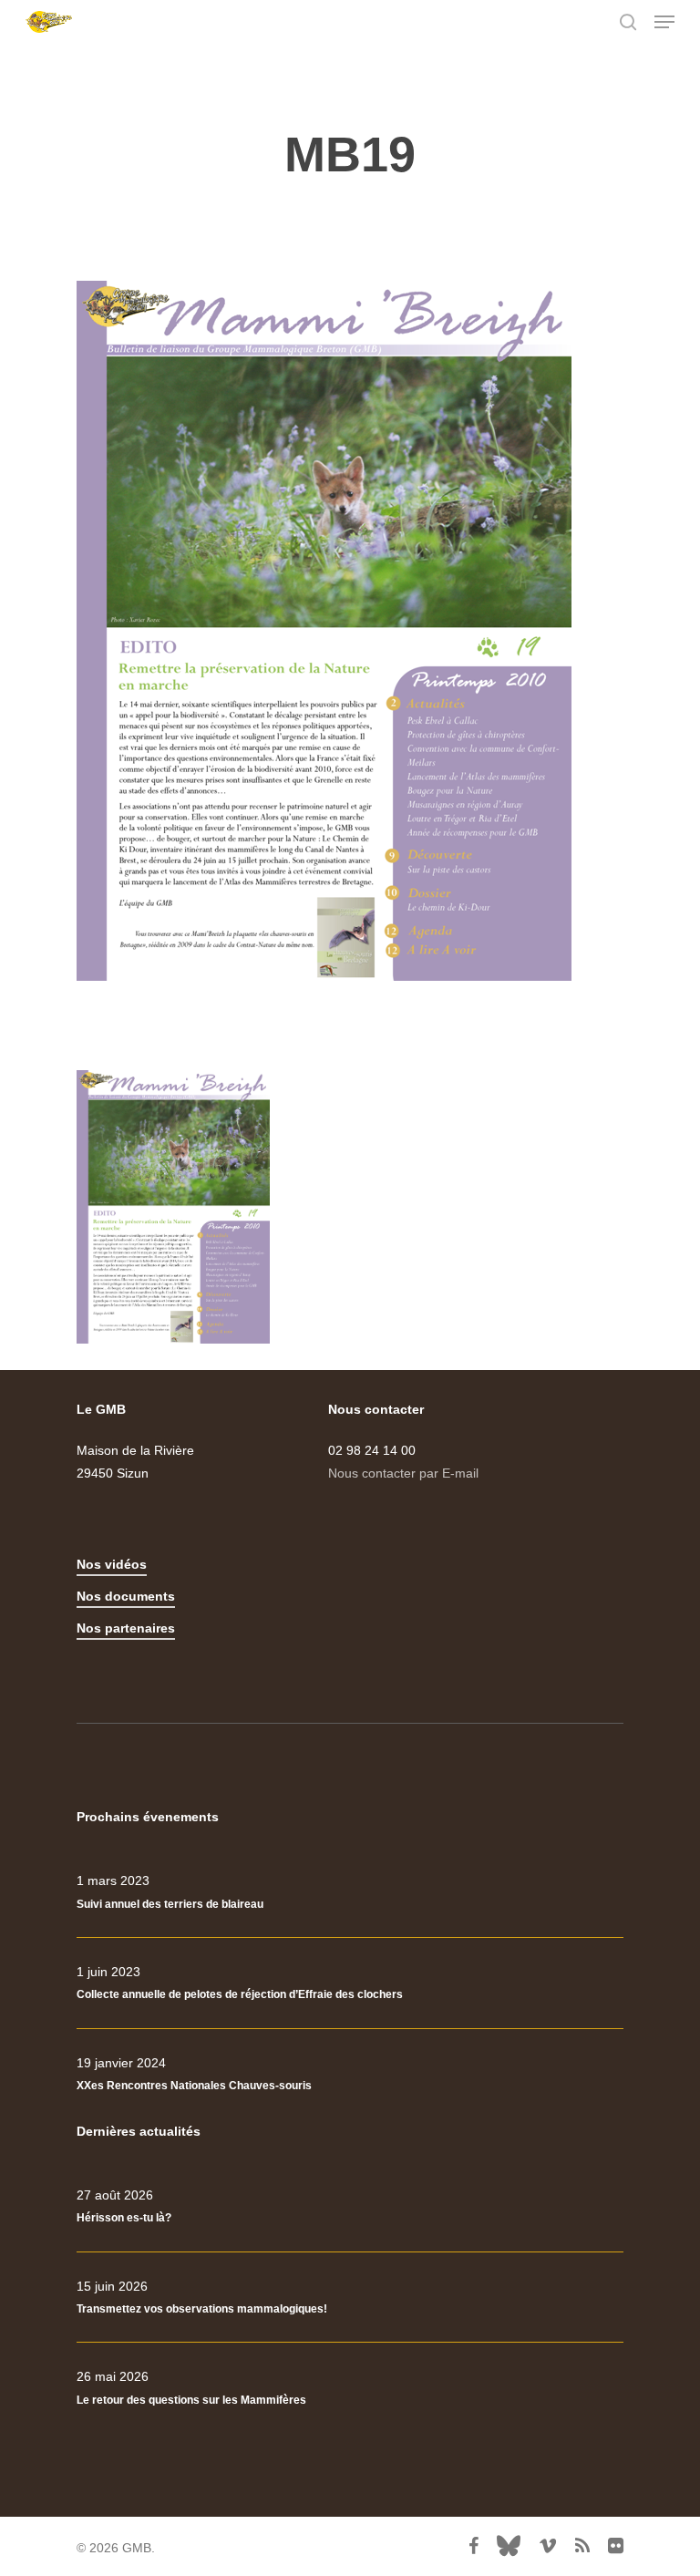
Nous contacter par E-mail (403, 1473)
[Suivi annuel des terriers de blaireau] (350, 1892)
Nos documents (126, 1596)
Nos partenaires (126, 1628)
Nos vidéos (112, 1564)
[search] (628, 22)
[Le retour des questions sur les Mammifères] (350, 2388)
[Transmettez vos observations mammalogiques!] (350, 2298)
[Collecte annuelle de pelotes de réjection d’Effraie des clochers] (350, 1984)
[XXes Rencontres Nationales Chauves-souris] (350, 2075)
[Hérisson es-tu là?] (350, 2207)
